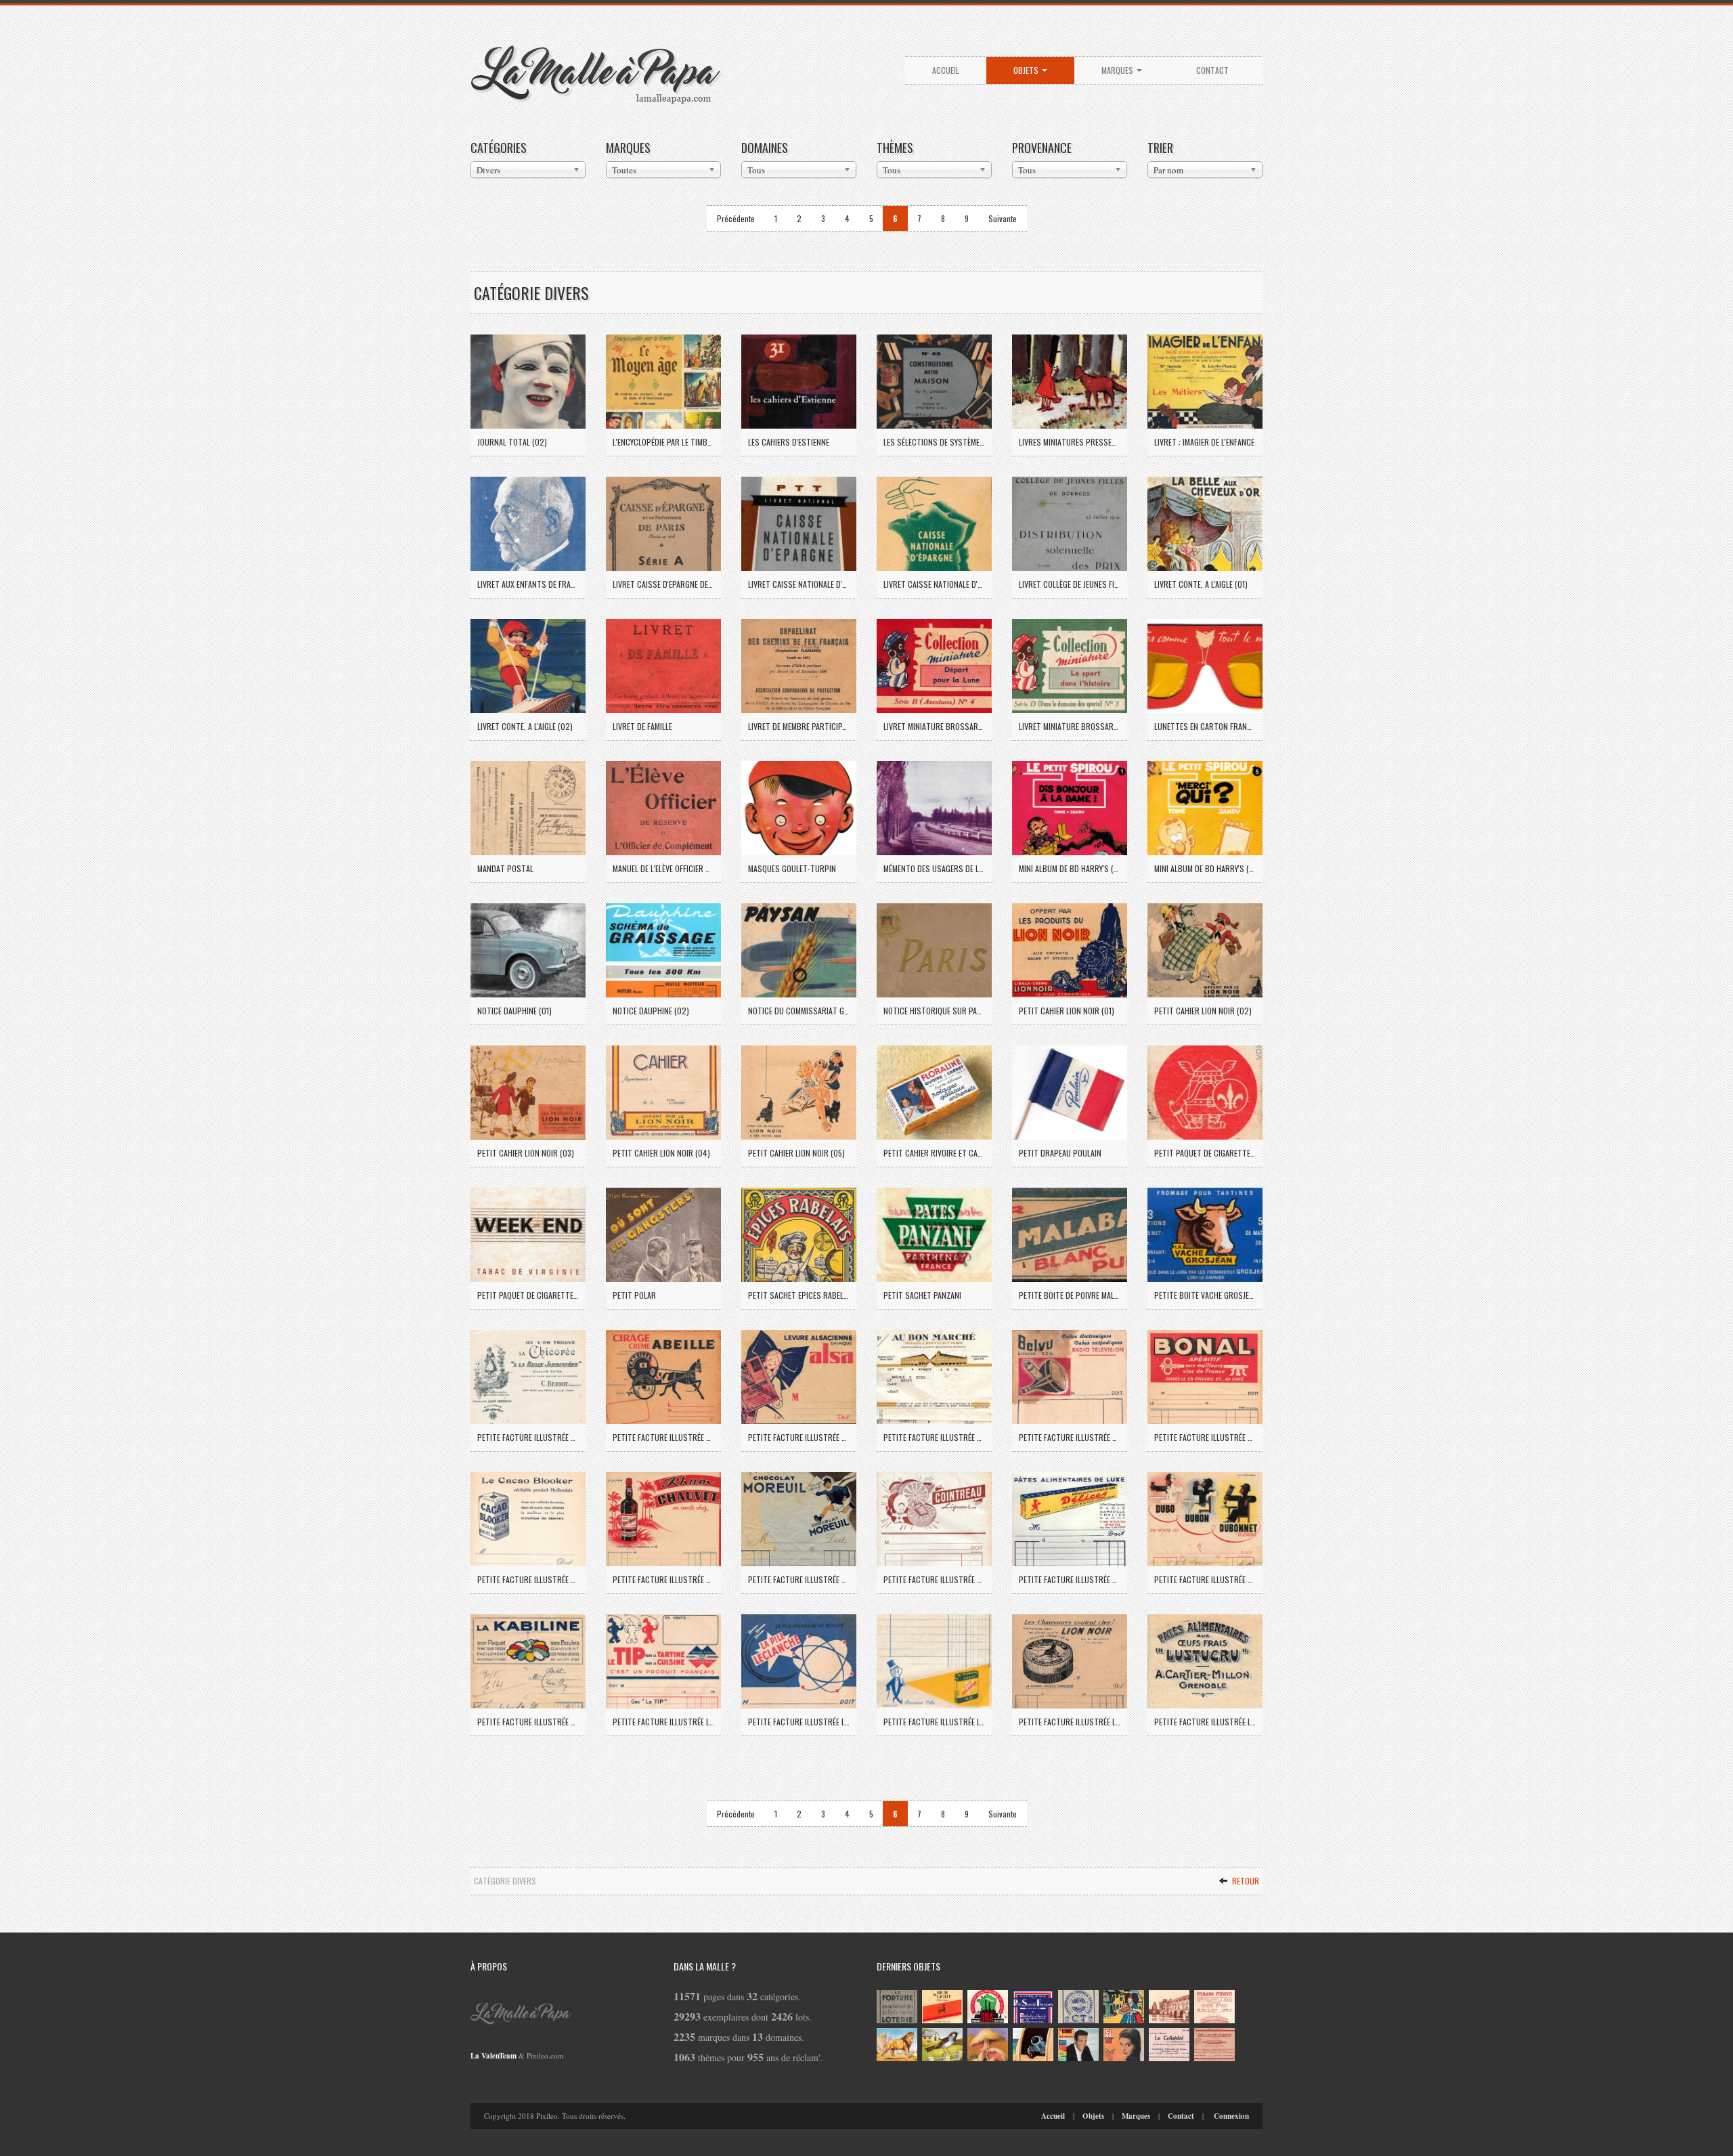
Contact (1212, 70)
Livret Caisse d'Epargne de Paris (663, 584)
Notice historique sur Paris (934, 1011)
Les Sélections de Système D (934, 442)
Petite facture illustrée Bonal (1205, 1437)
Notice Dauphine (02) (651, 1011)
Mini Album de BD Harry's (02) (1205, 868)
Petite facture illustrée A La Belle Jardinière (528, 1437)
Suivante (1003, 218)
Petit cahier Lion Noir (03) (526, 1153)
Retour (1245, 1881)
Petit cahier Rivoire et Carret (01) (934, 1153)
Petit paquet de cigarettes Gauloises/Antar (1205, 1153)
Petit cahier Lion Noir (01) (1067, 1011)
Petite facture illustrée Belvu (1070, 1437)
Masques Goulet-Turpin (792, 868)
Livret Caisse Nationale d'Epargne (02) (934, 584)
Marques (1118, 70)
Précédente (736, 218)
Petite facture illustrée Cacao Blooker (528, 1579)
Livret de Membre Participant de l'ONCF (799, 726)
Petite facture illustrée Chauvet (663, 1579)
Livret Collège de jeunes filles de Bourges (1070, 584)
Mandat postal (505, 868)
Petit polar (634, 1295)
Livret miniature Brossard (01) (934, 726)
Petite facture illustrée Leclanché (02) (934, 1722)
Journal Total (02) (512, 442)
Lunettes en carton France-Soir (1205, 726)
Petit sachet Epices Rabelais (799, 1295)
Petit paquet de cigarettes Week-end (528, 1295)
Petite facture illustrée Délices (1070, 1579)
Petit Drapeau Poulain (1060, 1153)
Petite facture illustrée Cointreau (934, 1579)
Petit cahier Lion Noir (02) (1203, 1011)
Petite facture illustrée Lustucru (1205, 1722)
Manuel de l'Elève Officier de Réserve (663, 868)
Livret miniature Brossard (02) (1070, 726)
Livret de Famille (642, 726)
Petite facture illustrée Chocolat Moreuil (799, 1579)
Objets (1027, 70)
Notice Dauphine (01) (514, 1011)
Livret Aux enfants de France (528, 584)
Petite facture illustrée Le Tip (663, 1722)
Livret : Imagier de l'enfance (1204, 442)
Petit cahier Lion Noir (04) (661, 1153)
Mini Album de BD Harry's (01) (1070, 868)
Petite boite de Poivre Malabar (1070, 1295)
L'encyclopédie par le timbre (663, 442)
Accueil (946, 70)
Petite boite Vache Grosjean (1205, 1295)
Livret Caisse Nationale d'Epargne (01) (799, 584)
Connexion (1231, 2116)
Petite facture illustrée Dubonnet (1205, 1579)
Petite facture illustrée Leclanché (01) (799, 1722)
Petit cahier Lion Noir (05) (796, 1153)
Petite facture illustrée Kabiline (528, 1722)
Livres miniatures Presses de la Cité (1070, 442)
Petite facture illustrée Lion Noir (1070, 1722)
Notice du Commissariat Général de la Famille (799, 1011)
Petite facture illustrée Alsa (799, 1437)
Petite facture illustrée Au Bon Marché (934, 1437)
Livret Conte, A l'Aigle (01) (1201, 584)
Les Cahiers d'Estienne (789, 442)
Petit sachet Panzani (922, 1295)
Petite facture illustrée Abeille (663, 1437)
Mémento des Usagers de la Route (934, 868)
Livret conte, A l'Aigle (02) (525, 726)
